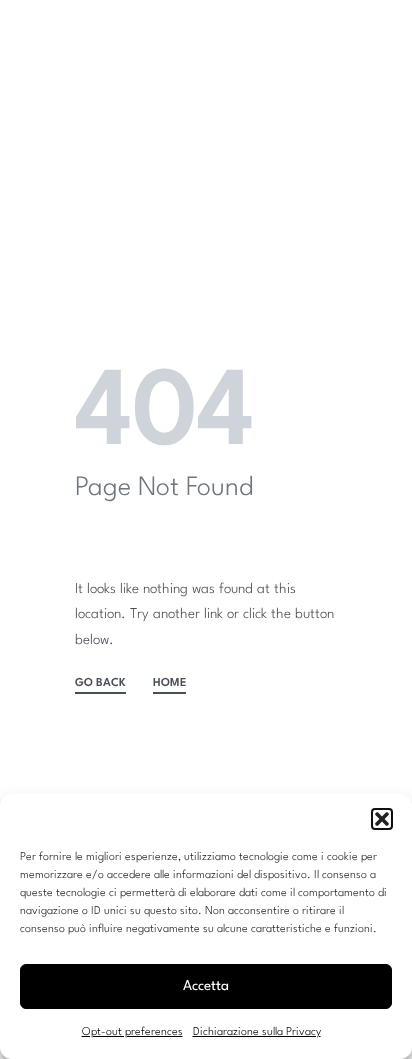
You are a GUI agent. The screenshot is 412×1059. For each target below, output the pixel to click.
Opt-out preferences (132, 1032)
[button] (382, 819)
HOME (169, 683)
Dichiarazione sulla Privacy (257, 1032)
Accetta (206, 986)
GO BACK (100, 683)
